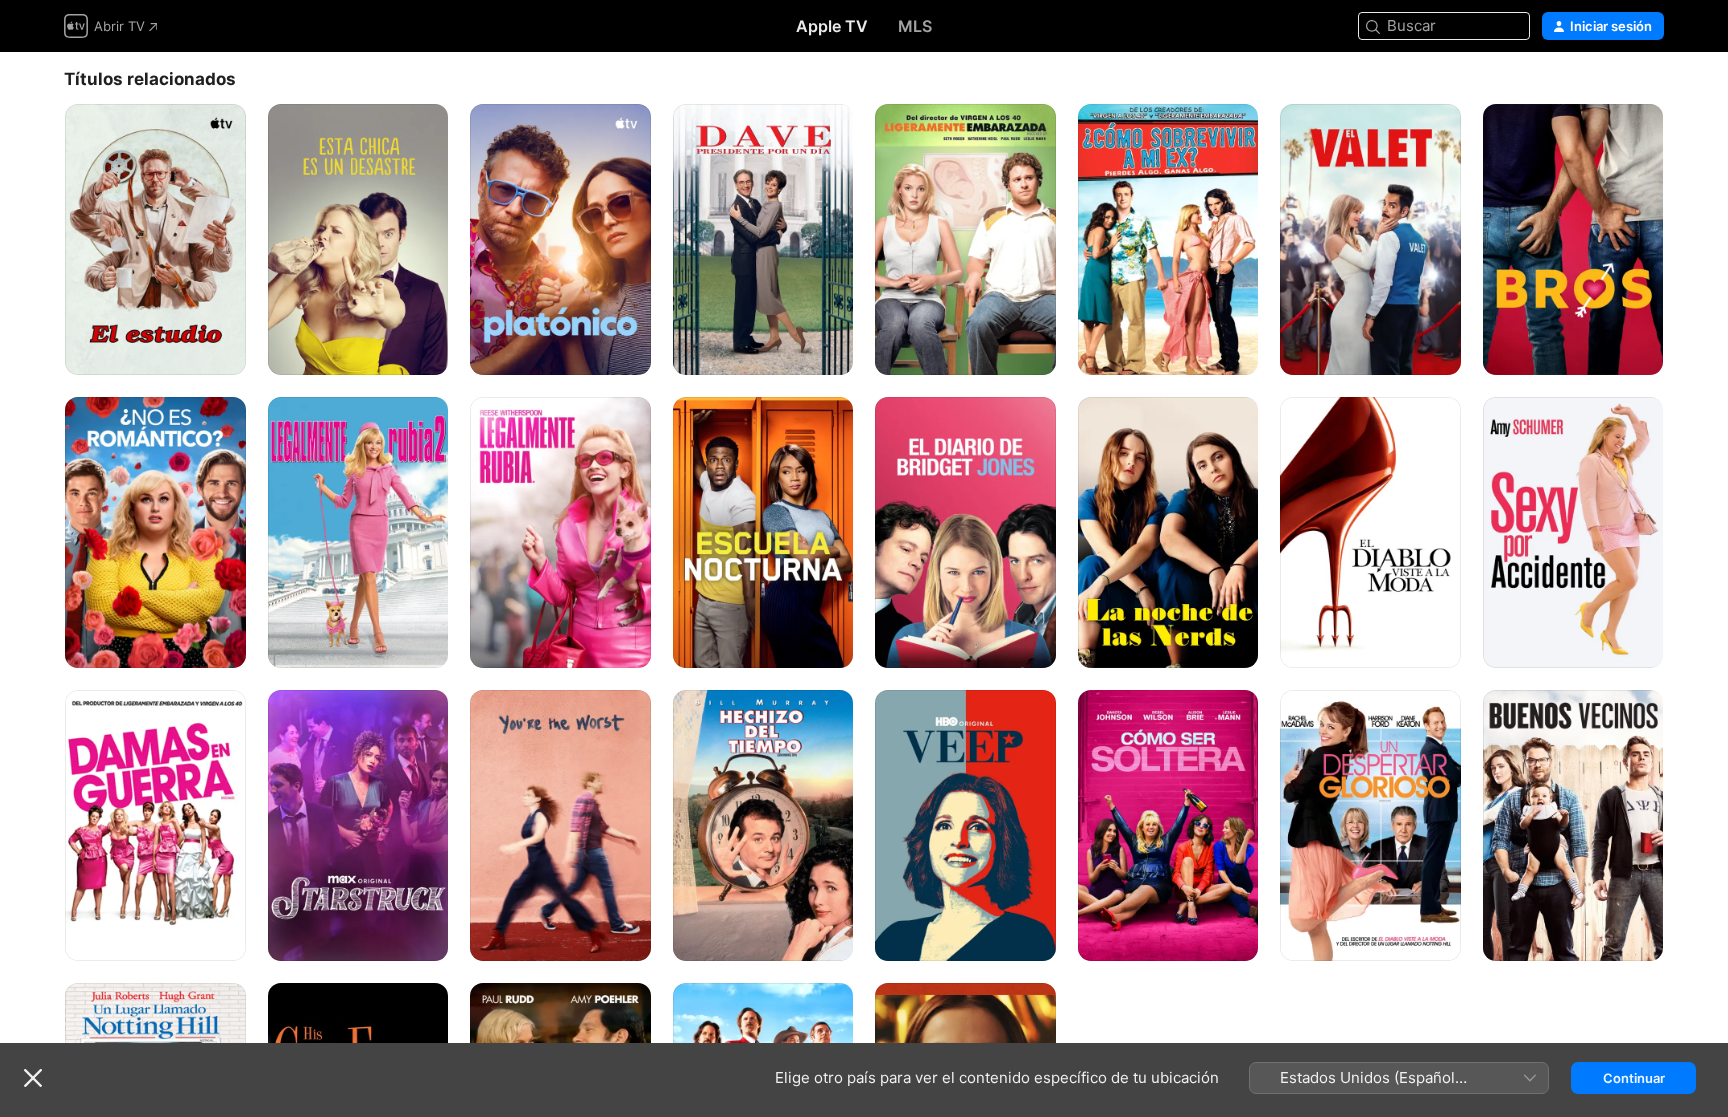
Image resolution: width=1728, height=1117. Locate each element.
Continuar (1634, 1078)
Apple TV (832, 26)
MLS (915, 26)
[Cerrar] (33, 1078)
